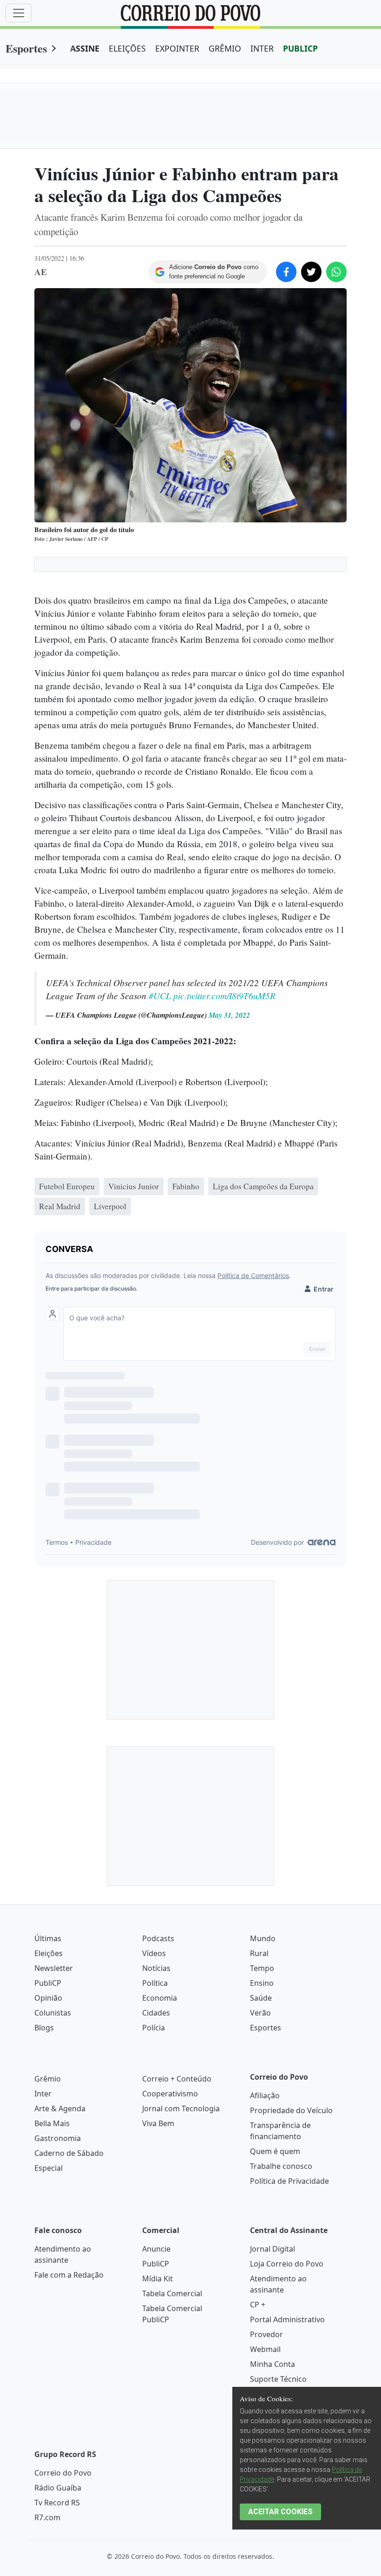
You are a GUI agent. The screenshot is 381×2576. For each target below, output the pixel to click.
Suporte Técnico (278, 2379)
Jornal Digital (273, 2249)
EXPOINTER (177, 48)
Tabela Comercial (172, 2293)
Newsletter (54, 1968)
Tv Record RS (57, 2503)
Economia (160, 1998)
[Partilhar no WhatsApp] (336, 272)
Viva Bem (158, 2123)
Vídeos (154, 1953)
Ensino (262, 1983)
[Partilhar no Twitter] (311, 272)
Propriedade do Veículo (291, 2110)
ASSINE (85, 48)
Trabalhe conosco (281, 2166)
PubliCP (48, 1983)
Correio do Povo (63, 2473)
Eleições (49, 1953)
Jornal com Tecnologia (181, 2108)
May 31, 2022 (229, 1015)
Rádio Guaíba (58, 2488)
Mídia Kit (158, 2279)
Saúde (261, 1998)
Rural (259, 1953)
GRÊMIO (225, 48)
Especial (49, 2168)
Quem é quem (275, 2151)
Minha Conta (273, 2364)
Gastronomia (58, 2138)
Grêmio (48, 2079)
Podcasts (158, 1938)
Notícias (156, 1968)
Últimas (48, 1938)
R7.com (47, 2517)
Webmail (265, 2349)
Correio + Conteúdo (177, 2079)
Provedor (266, 2334)
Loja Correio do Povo (287, 2264)
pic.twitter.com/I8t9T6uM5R (224, 995)
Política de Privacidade (289, 2181)
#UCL (160, 995)
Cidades (156, 2013)
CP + (258, 2305)
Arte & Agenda (60, 2108)
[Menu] (19, 13)
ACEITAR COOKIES (280, 2512)
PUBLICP (300, 48)
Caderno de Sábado (69, 2153)
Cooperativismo (170, 2094)
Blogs (44, 2028)
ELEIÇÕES (127, 48)
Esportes (26, 48)
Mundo (263, 1938)
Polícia (154, 2028)
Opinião (48, 1998)
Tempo (262, 1968)
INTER (262, 48)
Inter (43, 2094)
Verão (260, 2013)
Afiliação (265, 2095)
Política (155, 1983)
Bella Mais (52, 2123)
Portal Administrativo (287, 2319)
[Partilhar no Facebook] (286, 272)
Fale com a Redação (69, 2275)
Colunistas (53, 2013)
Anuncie (156, 2249)
